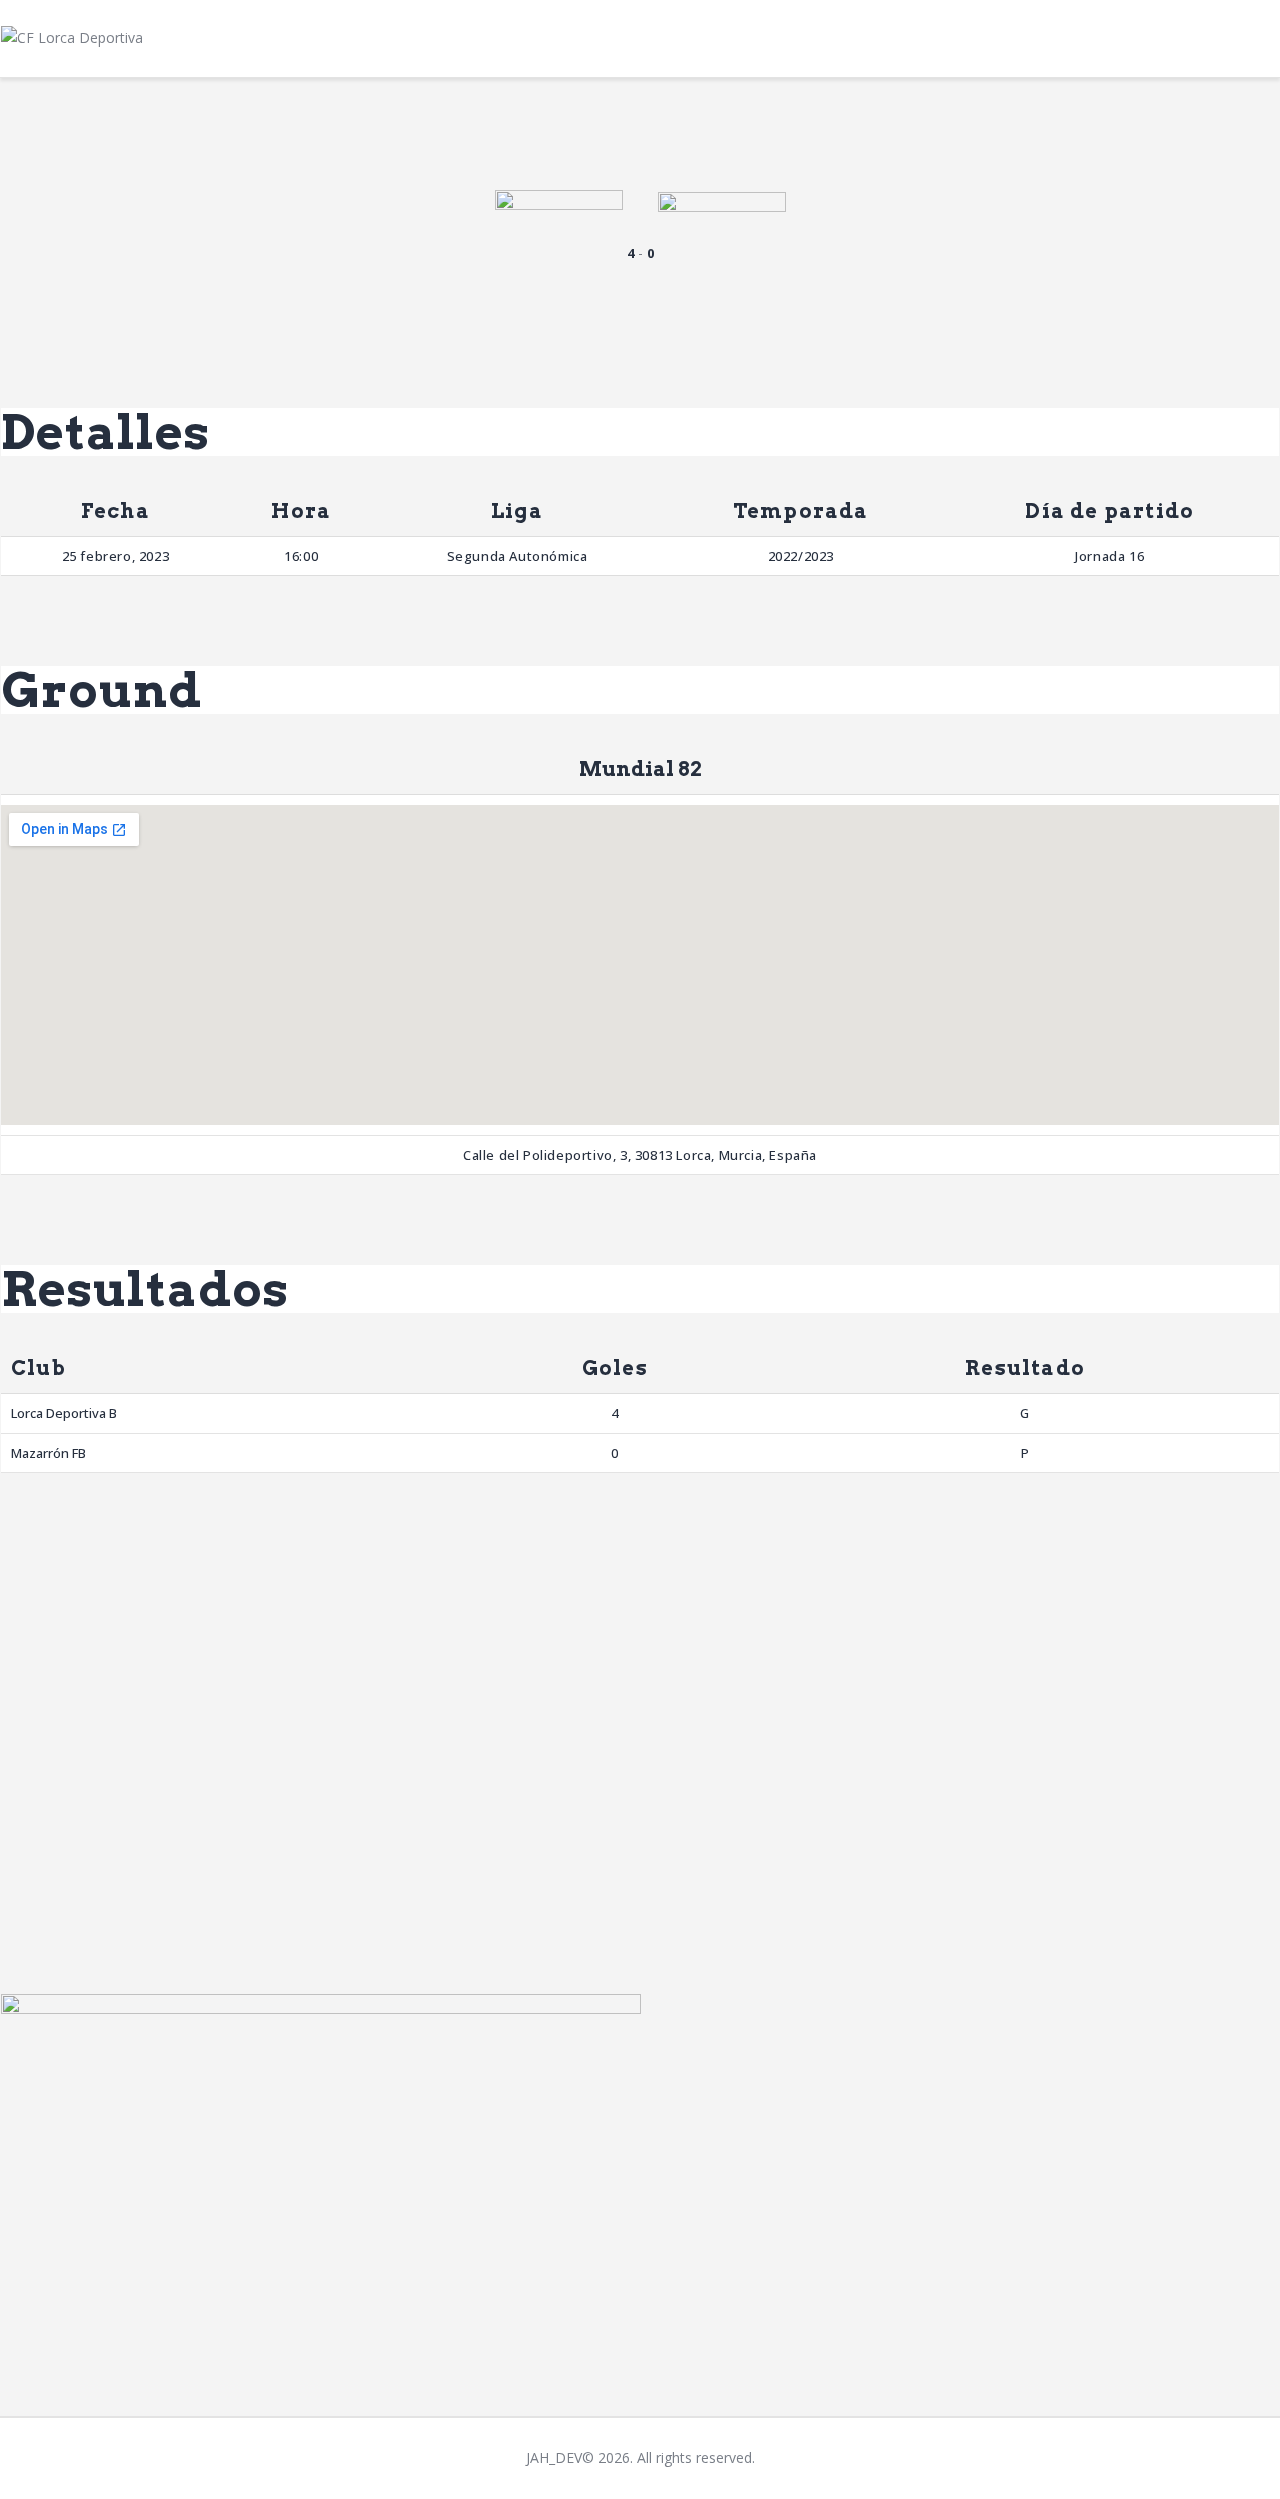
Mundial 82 (640, 769)
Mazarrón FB (48, 1453)
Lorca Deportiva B (64, 1413)
